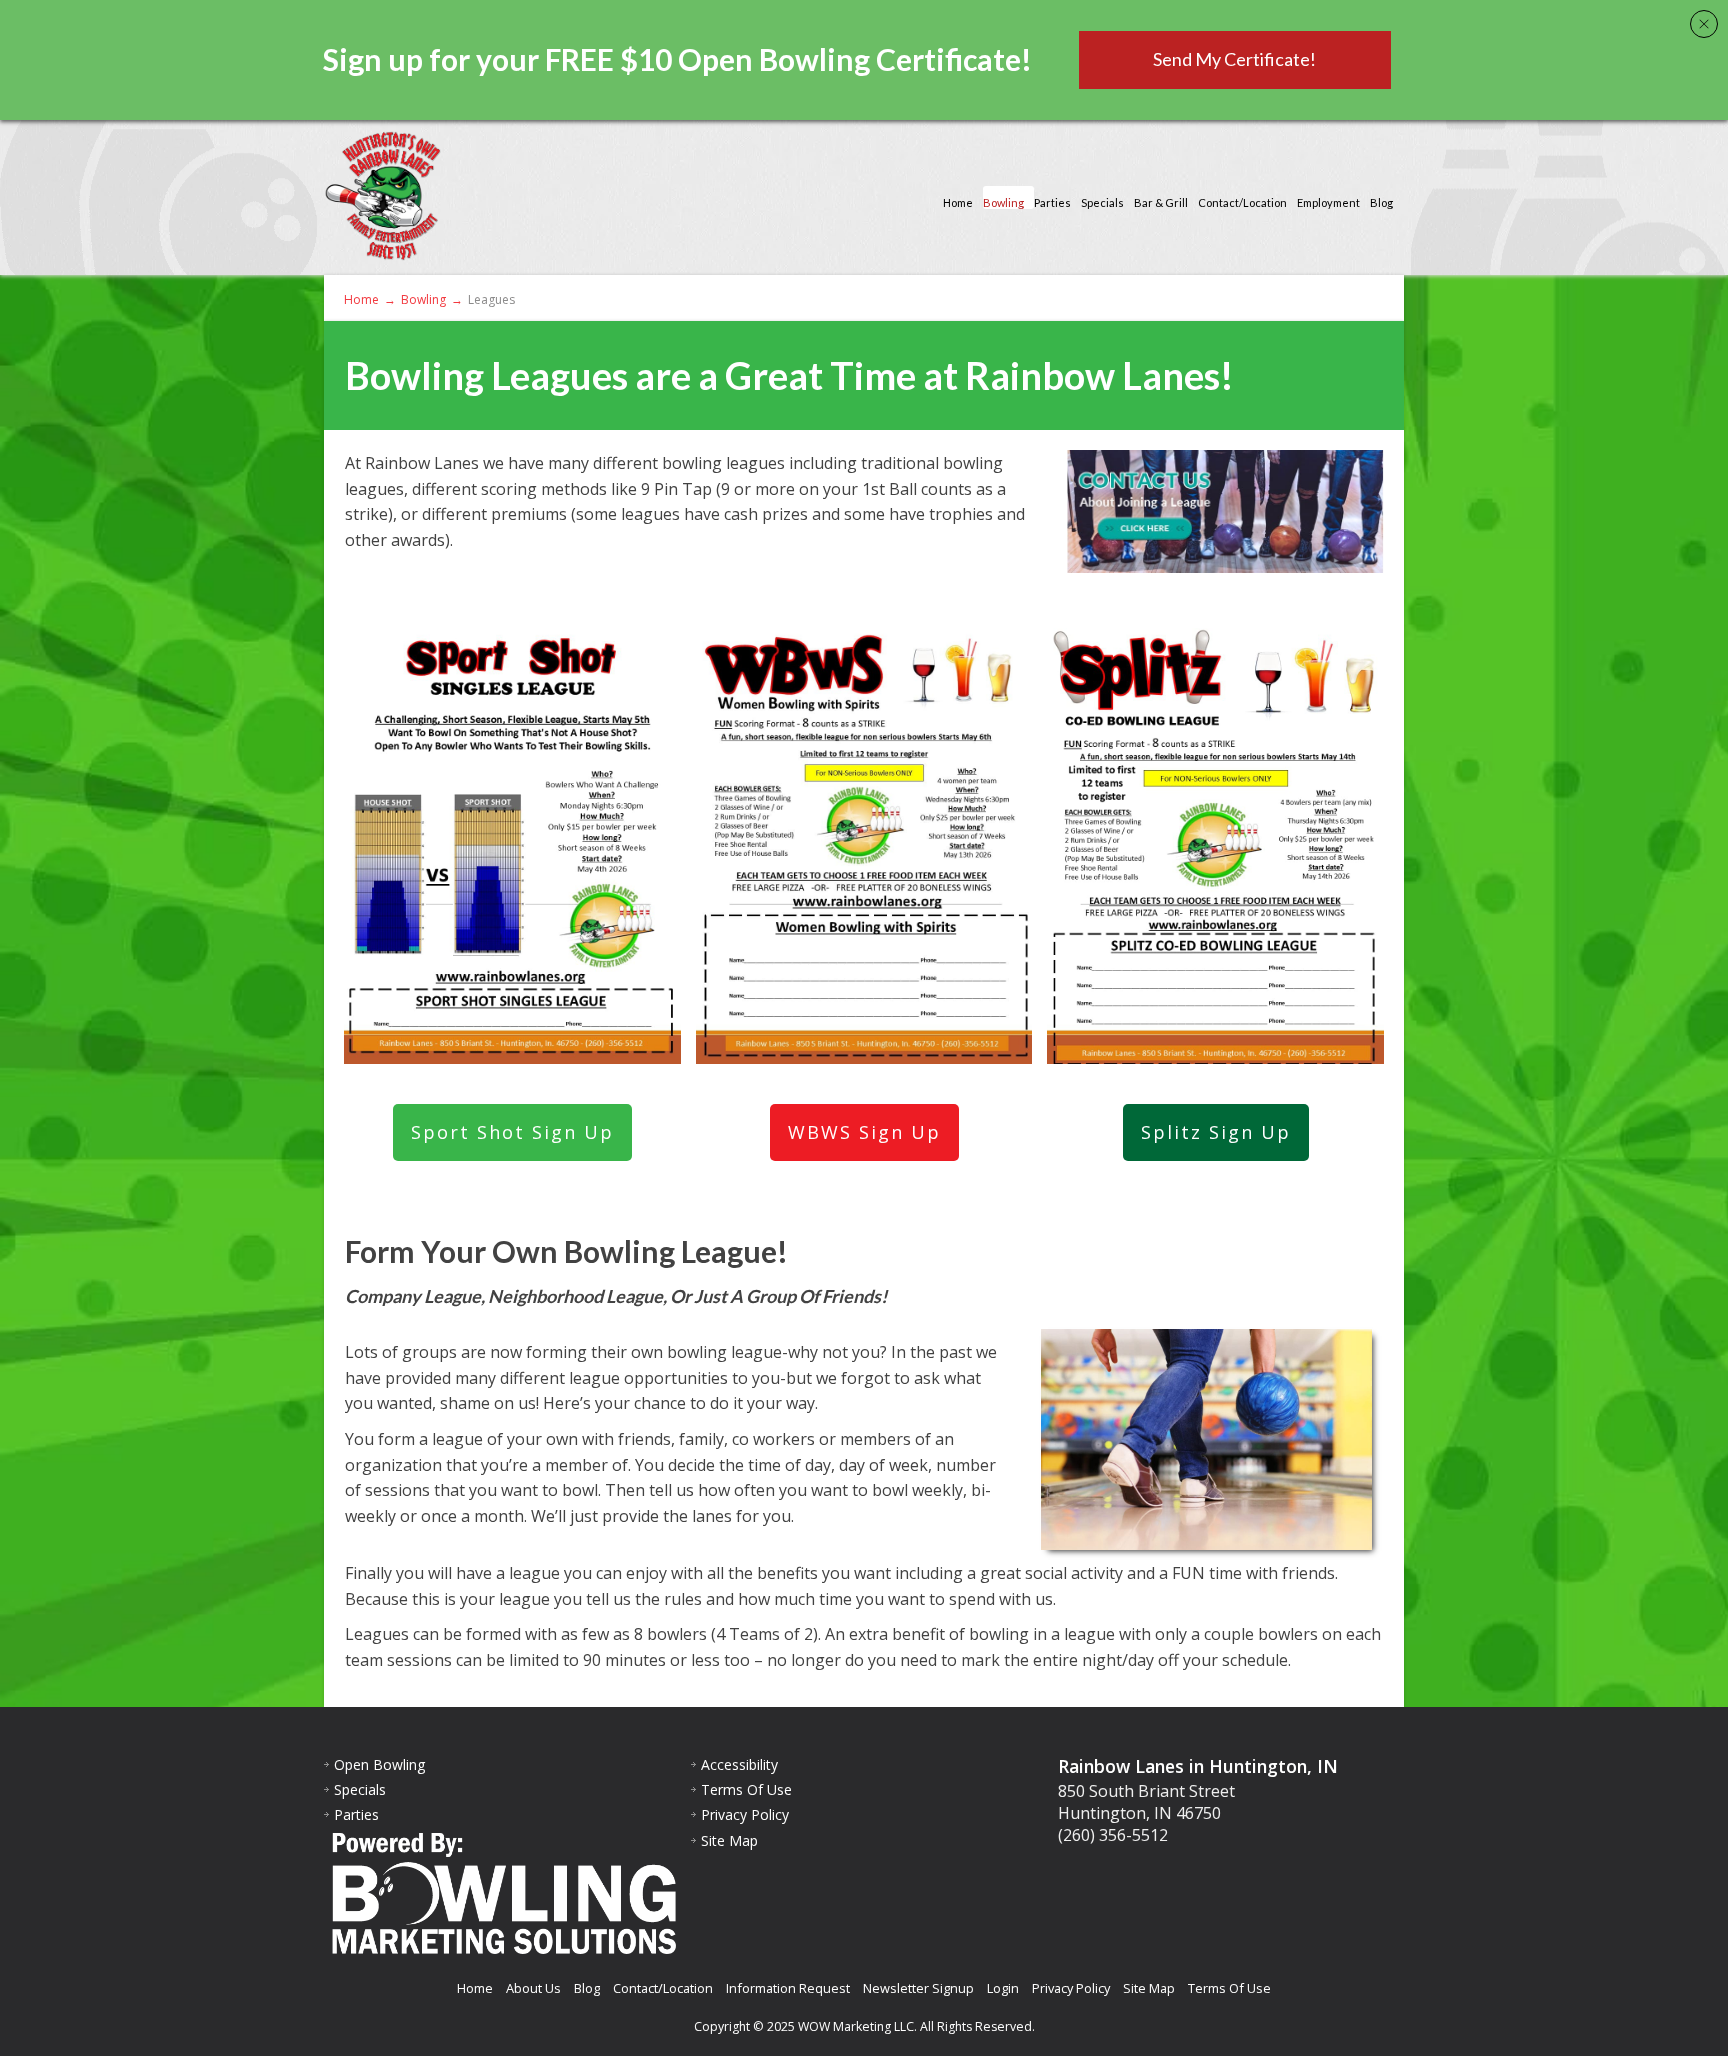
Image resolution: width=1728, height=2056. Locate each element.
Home (958, 202)
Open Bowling (379, 1764)
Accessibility (739, 1764)
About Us (533, 1988)
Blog (1381, 202)
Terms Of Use (746, 1789)
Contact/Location (1242, 202)
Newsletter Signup (918, 1988)
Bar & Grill (1161, 202)
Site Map (729, 1840)
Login (1003, 1988)
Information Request (788, 1988)
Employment (1328, 202)
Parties (1052, 202)
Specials (1102, 202)
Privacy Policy (745, 1814)
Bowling (1003, 202)
